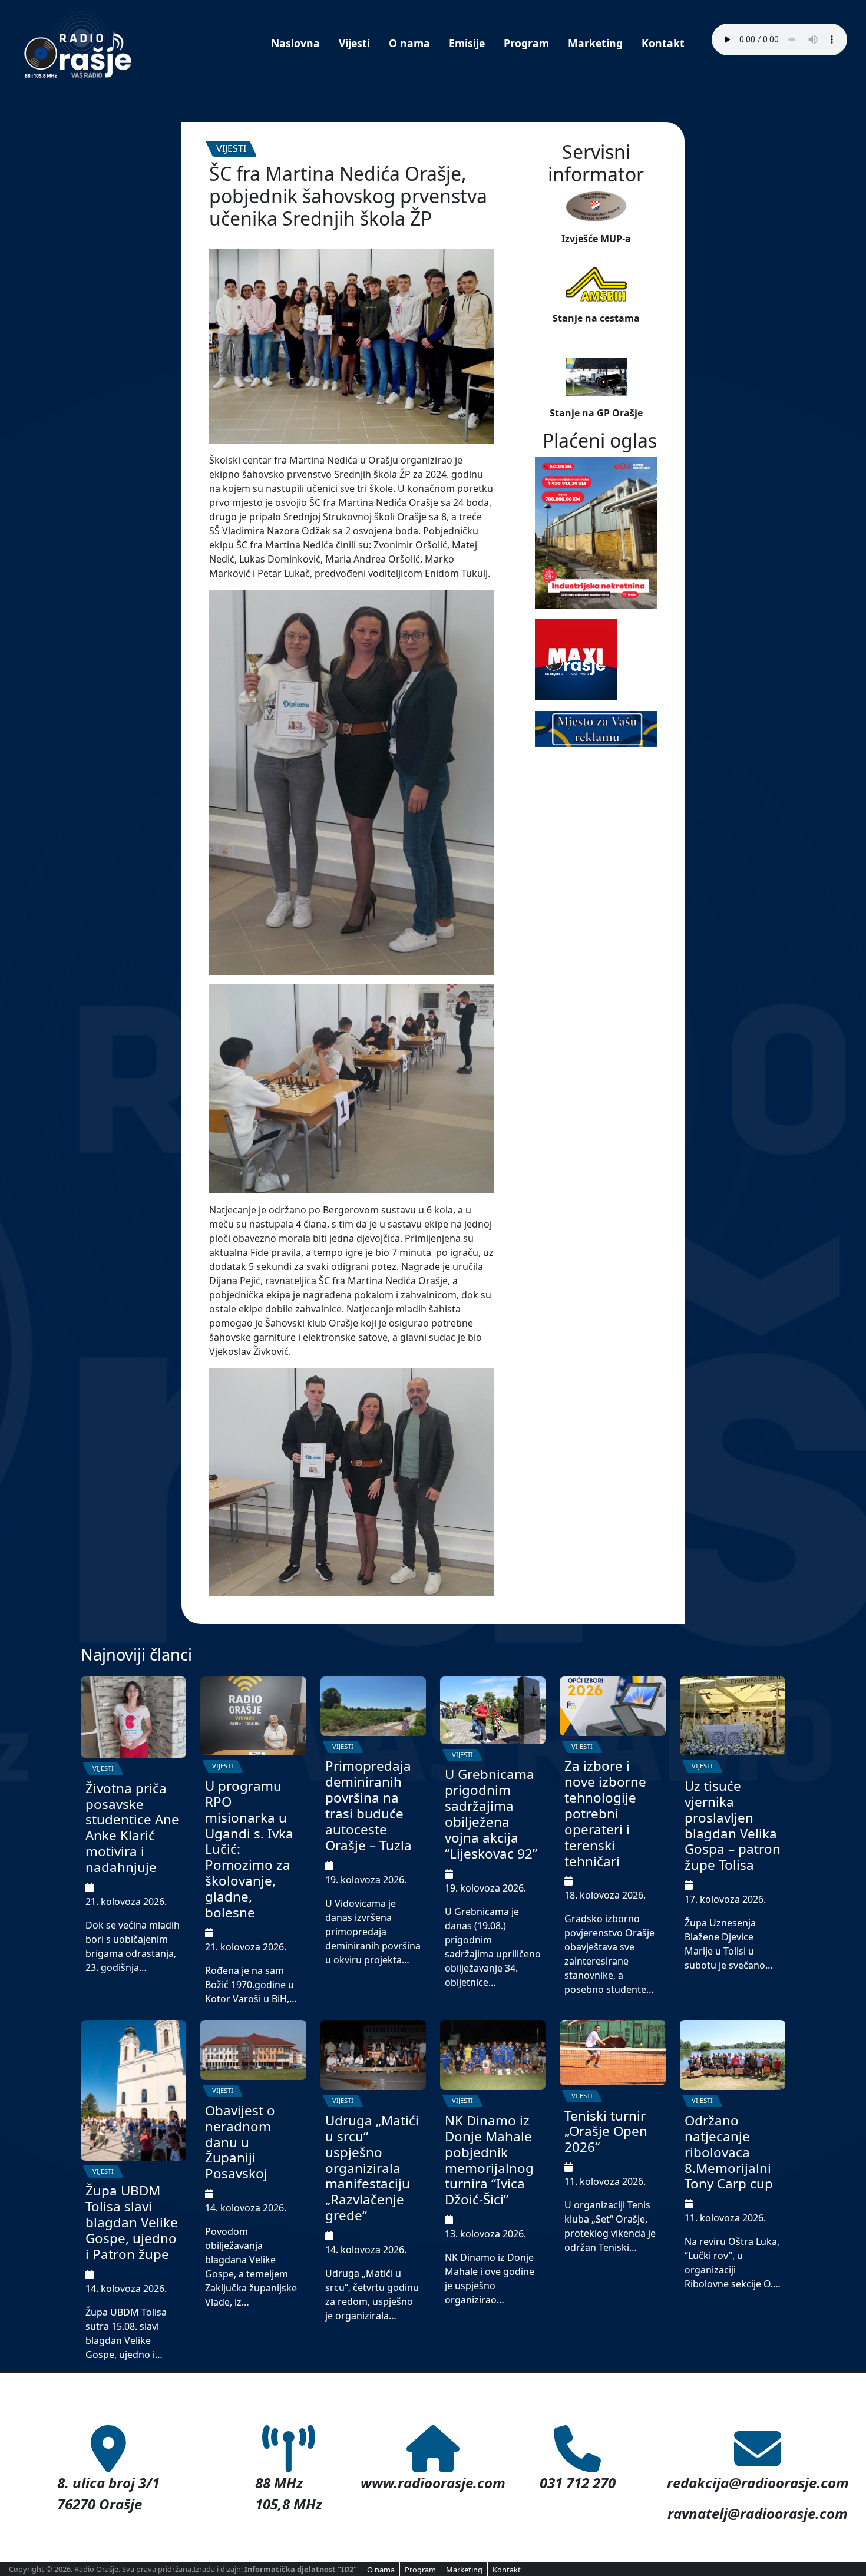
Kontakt (663, 43)
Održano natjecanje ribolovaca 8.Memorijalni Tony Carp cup (729, 2152)
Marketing (595, 43)
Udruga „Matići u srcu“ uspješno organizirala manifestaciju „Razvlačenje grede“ (372, 2168)
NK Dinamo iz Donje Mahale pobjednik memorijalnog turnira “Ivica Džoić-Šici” (489, 2160)
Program (526, 43)
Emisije (467, 43)
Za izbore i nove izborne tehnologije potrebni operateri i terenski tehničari (605, 1813)
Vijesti (354, 43)
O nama (409, 43)
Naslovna (295, 43)
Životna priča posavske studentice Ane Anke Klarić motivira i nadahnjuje (132, 1828)
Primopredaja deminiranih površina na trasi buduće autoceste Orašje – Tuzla (368, 1805)
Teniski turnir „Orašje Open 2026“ (606, 2132)
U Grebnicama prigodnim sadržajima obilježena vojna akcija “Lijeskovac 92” (491, 1813)
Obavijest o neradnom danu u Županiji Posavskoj (240, 2142)
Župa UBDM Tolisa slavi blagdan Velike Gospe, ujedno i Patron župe (132, 2222)
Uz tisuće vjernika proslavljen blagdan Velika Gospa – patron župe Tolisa (733, 1825)
